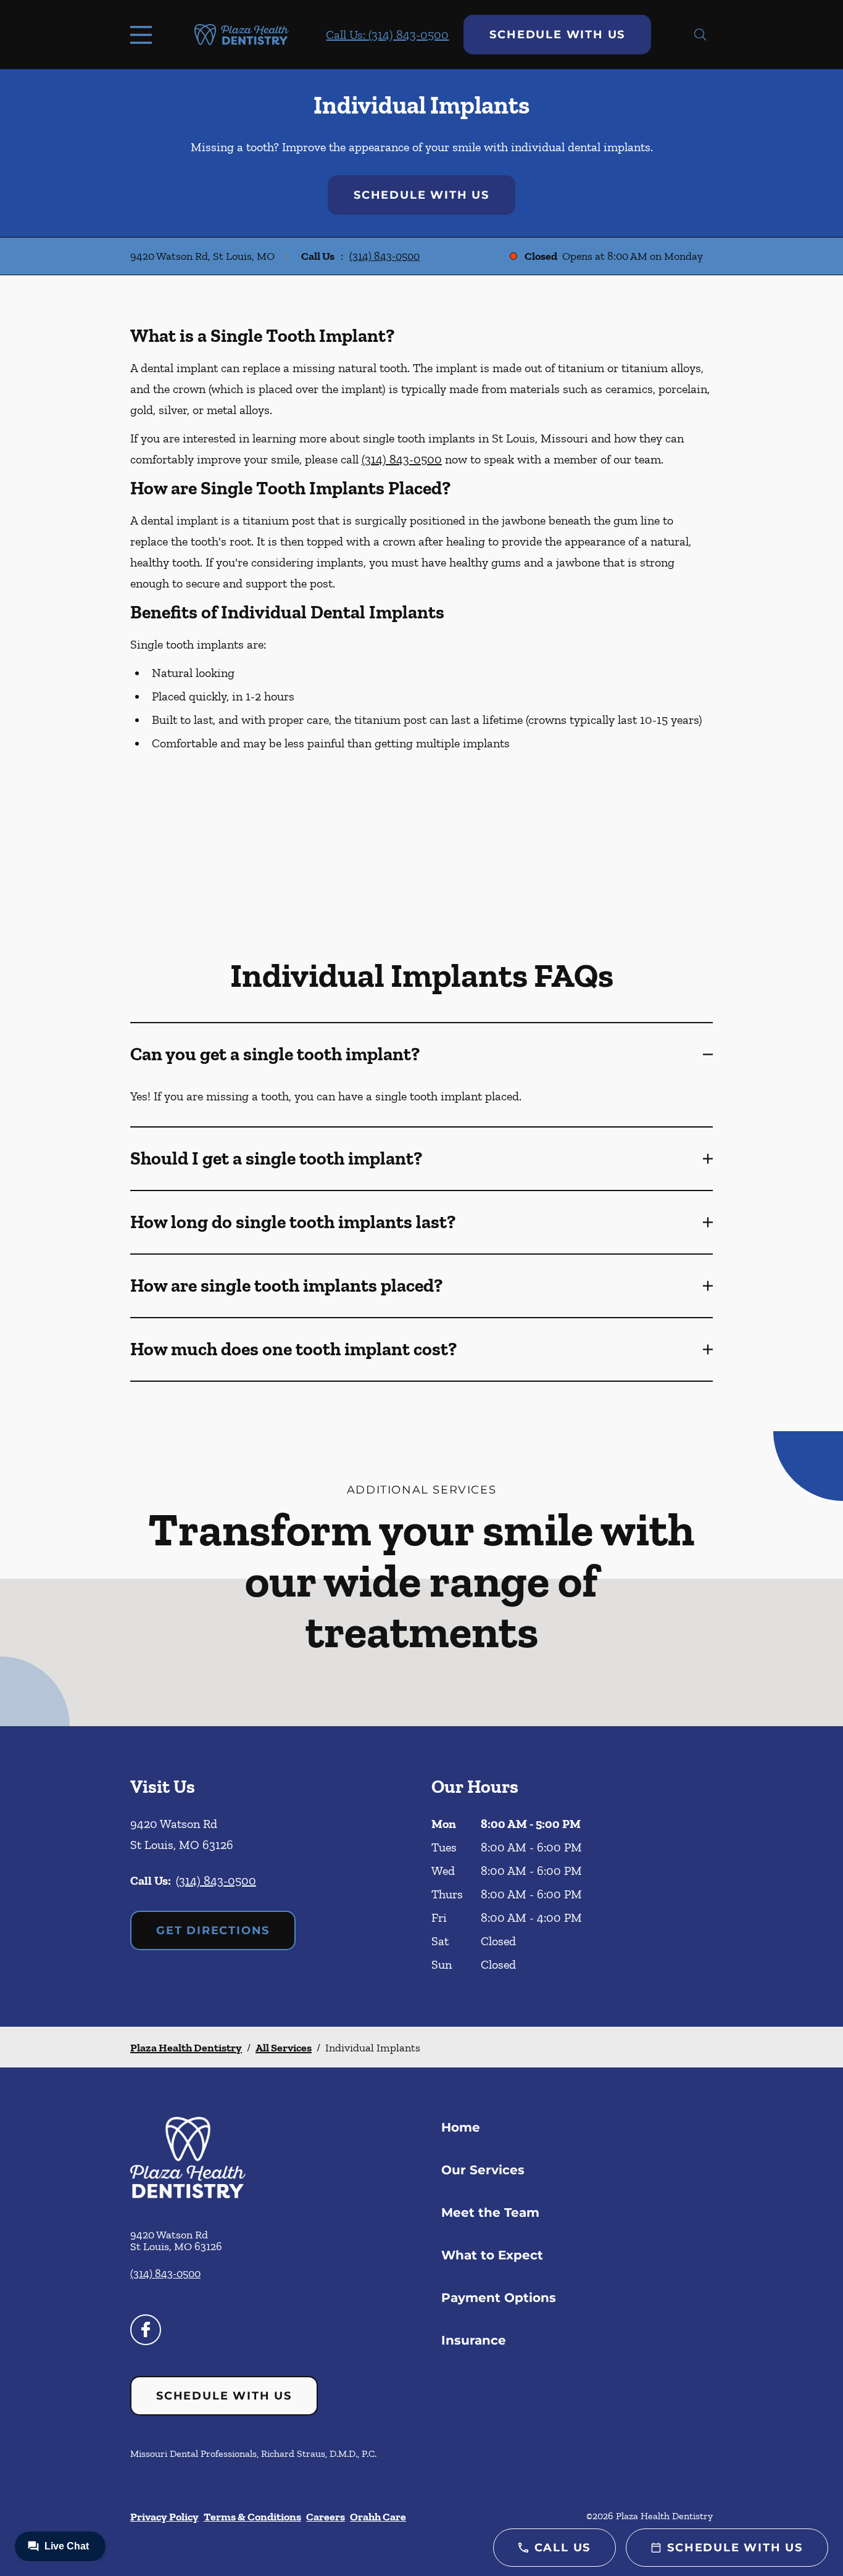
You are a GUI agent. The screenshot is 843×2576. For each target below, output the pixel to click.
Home (461, 2127)
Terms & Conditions (252, 2517)
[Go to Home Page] (242, 35)
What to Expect (492, 2255)
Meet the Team (490, 2212)
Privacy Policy (164, 2517)
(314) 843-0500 (384, 256)
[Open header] (144, 35)
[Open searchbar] (700, 35)
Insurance (474, 2340)
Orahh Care (378, 2517)
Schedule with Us (557, 35)
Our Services (483, 2170)
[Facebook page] (146, 2330)
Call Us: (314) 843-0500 (387, 35)
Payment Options (499, 2298)
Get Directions (213, 1930)
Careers (326, 2517)
